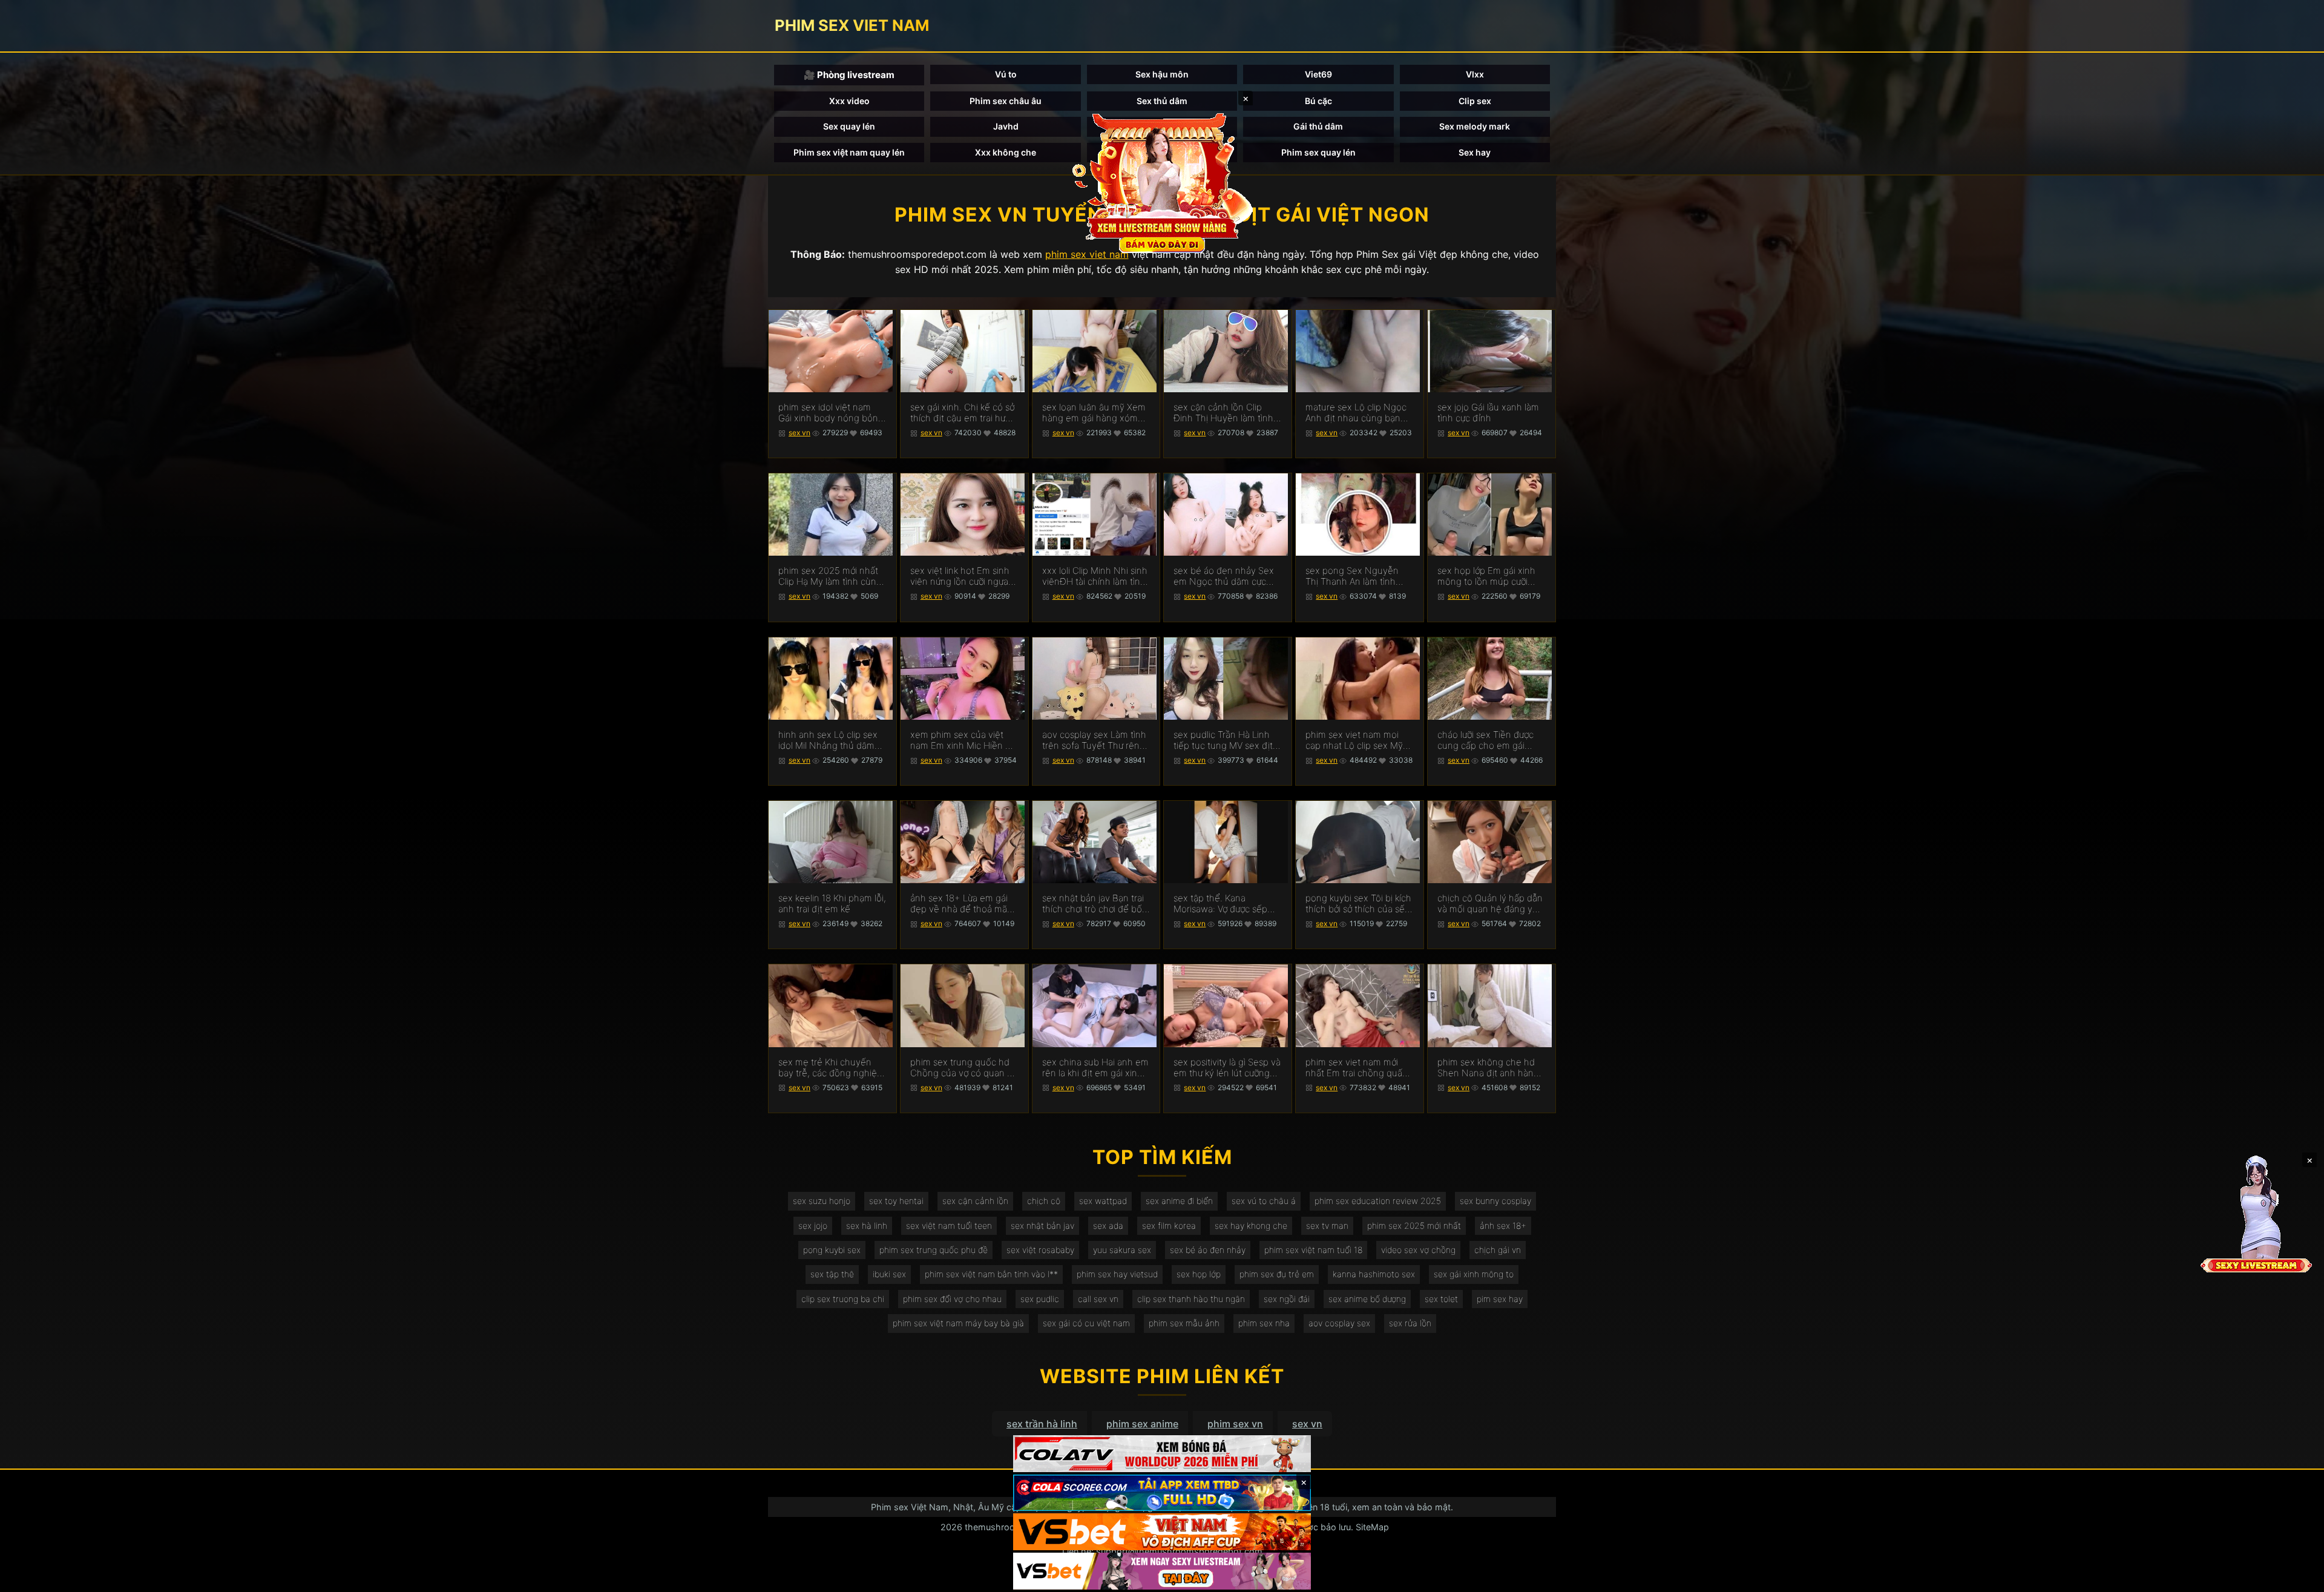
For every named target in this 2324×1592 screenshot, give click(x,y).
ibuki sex (889, 1274)
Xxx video (849, 101)
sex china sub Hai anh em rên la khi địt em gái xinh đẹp (1095, 1068)
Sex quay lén (849, 126)
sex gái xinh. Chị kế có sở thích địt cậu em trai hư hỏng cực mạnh (962, 413)
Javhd (1006, 126)
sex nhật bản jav (1042, 1225)
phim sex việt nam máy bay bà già (958, 1323)
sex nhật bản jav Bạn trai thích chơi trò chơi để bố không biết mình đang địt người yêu (1094, 904)
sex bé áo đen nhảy (1208, 1250)
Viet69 (1318, 74)
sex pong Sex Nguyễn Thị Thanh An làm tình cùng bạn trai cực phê (1352, 576)
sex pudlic (1040, 1299)
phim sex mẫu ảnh (1184, 1323)
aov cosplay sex (1339, 1323)
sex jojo (813, 1225)
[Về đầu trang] (2297, 1577)
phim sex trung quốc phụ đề (934, 1250)
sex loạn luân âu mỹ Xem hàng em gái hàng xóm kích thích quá (1094, 413)
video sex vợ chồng (1418, 1250)
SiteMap (1372, 1527)
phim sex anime (1142, 1424)
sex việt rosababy (1040, 1250)
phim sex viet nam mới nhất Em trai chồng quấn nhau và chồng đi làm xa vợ (1357, 1068)
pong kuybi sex (832, 1250)
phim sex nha (1264, 1323)
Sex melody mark (1475, 126)
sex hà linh (867, 1225)
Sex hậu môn (1162, 74)
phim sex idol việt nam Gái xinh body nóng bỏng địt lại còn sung (831, 413)
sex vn (799, 433)
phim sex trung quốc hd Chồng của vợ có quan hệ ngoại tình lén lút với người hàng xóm (964, 1068)
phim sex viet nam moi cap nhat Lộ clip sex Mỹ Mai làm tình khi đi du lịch (1357, 740)
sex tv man (1327, 1225)
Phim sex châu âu (1006, 101)
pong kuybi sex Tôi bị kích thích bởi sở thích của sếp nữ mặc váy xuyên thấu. (1358, 904)
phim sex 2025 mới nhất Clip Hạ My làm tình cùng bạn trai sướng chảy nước (830, 576)
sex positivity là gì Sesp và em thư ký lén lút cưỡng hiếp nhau (1227, 1068)
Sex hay (1475, 152)
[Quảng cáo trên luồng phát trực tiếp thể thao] (1162, 1571)
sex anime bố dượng (1367, 1299)
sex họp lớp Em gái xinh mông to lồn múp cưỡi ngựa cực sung (1486, 576)
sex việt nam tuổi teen (949, 1225)
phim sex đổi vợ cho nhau (952, 1299)
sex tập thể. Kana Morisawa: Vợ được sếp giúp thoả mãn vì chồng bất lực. (1223, 904)
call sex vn (1098, 1299)
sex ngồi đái (1287, 1299)
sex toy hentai (896, 1201)
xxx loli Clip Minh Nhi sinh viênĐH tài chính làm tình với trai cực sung (1095, 576)
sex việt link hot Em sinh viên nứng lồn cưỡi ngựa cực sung (960, 576)
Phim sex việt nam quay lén (849, 152)
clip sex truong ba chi (843, 1299)
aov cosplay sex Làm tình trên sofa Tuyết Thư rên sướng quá (1094, 740)
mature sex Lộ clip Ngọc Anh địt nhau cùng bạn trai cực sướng (1356, 413)
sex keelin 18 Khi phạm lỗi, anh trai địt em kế (832, 904)
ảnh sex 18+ (1503, 1225)
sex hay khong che (1251, 1225)
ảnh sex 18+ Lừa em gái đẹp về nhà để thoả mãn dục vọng (961, 904)
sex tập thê (832, 1274)
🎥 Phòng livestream (849, 75)
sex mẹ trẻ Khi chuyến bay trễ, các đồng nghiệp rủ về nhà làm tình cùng (830, 1068)
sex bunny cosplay (1495, 1201)
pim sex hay (1500, 1299)
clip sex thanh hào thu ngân (1191, 1299)
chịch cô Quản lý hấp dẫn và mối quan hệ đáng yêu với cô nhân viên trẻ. (1490, 904)
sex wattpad (1103, 1201)
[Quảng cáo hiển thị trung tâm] (1162, 182)
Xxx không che (1006, 152)
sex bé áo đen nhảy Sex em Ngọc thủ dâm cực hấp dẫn (1224, 576)
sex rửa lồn (1410, 1323)
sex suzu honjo (822, 1201)
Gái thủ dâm (1318, 126)
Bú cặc (1318, 101)
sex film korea (1169, 1225)
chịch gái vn (1498, 1250)
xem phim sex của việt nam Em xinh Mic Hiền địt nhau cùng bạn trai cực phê (963, 740)
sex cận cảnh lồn (975, 1201)
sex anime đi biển (1179, 1201)
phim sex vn (1235, 1424)
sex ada (1108, 1225)
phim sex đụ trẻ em (1277, 1274)
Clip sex (1475, 101)
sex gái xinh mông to (1474, 1274)
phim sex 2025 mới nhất (1414, 1225)
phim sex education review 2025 (1378, 1201)
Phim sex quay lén (1318, 152)
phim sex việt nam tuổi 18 (1313, 1250)
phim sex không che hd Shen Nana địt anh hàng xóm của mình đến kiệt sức (1488, 1068)
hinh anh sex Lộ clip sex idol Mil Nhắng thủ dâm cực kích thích (828, 740)
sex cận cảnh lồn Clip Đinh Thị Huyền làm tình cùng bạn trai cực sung (1223, 413)
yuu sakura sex (1122, 1250)
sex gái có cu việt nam (1086, 1323)
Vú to (1006, 74)
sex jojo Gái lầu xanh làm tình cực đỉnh (1488, 413)
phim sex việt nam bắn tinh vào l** (991, 1274)
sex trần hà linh (1042, 1424)
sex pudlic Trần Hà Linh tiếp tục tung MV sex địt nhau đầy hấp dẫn (1223, 740)
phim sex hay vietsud (1117, 1274)
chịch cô (1044, 1201)
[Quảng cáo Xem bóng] (1162, 1454)
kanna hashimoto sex (1374, 1274)
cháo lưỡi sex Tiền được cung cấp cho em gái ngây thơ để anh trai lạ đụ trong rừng (1490, 740)
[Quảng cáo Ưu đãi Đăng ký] (1162, 1493)
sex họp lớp (1199, 1274)
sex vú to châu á (1264, 1201)
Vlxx (1475, 74)
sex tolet (1441, 1299)
